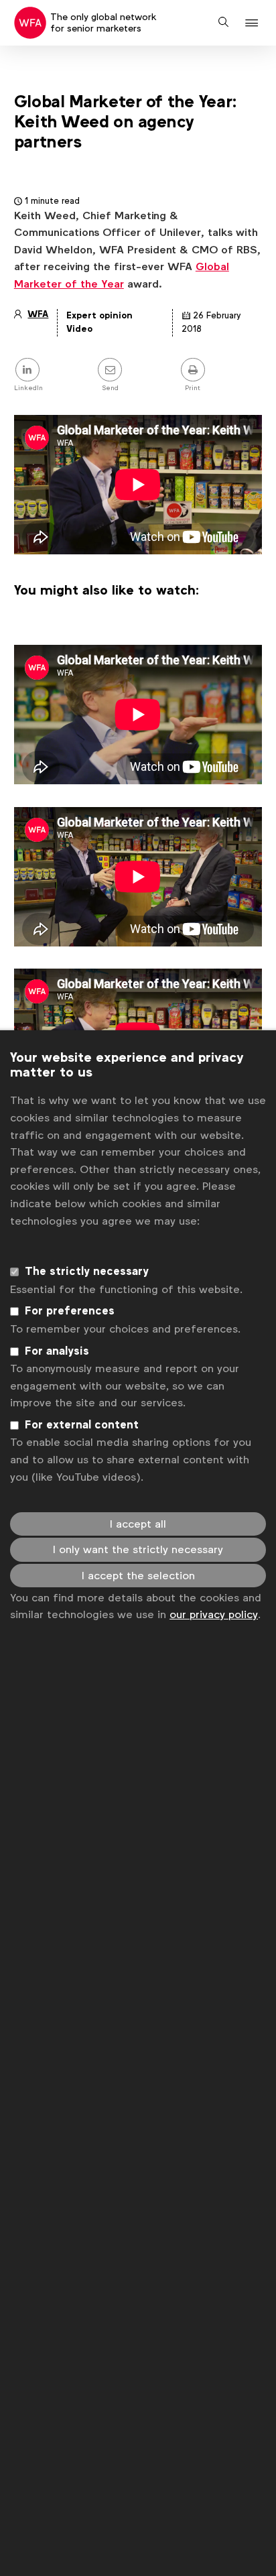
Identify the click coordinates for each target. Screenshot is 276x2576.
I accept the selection (138, 1576)
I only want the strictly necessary (138, 1549)
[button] (254, 23)
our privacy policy (214, 1614)
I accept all (138, 1524)
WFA (38, 314)
